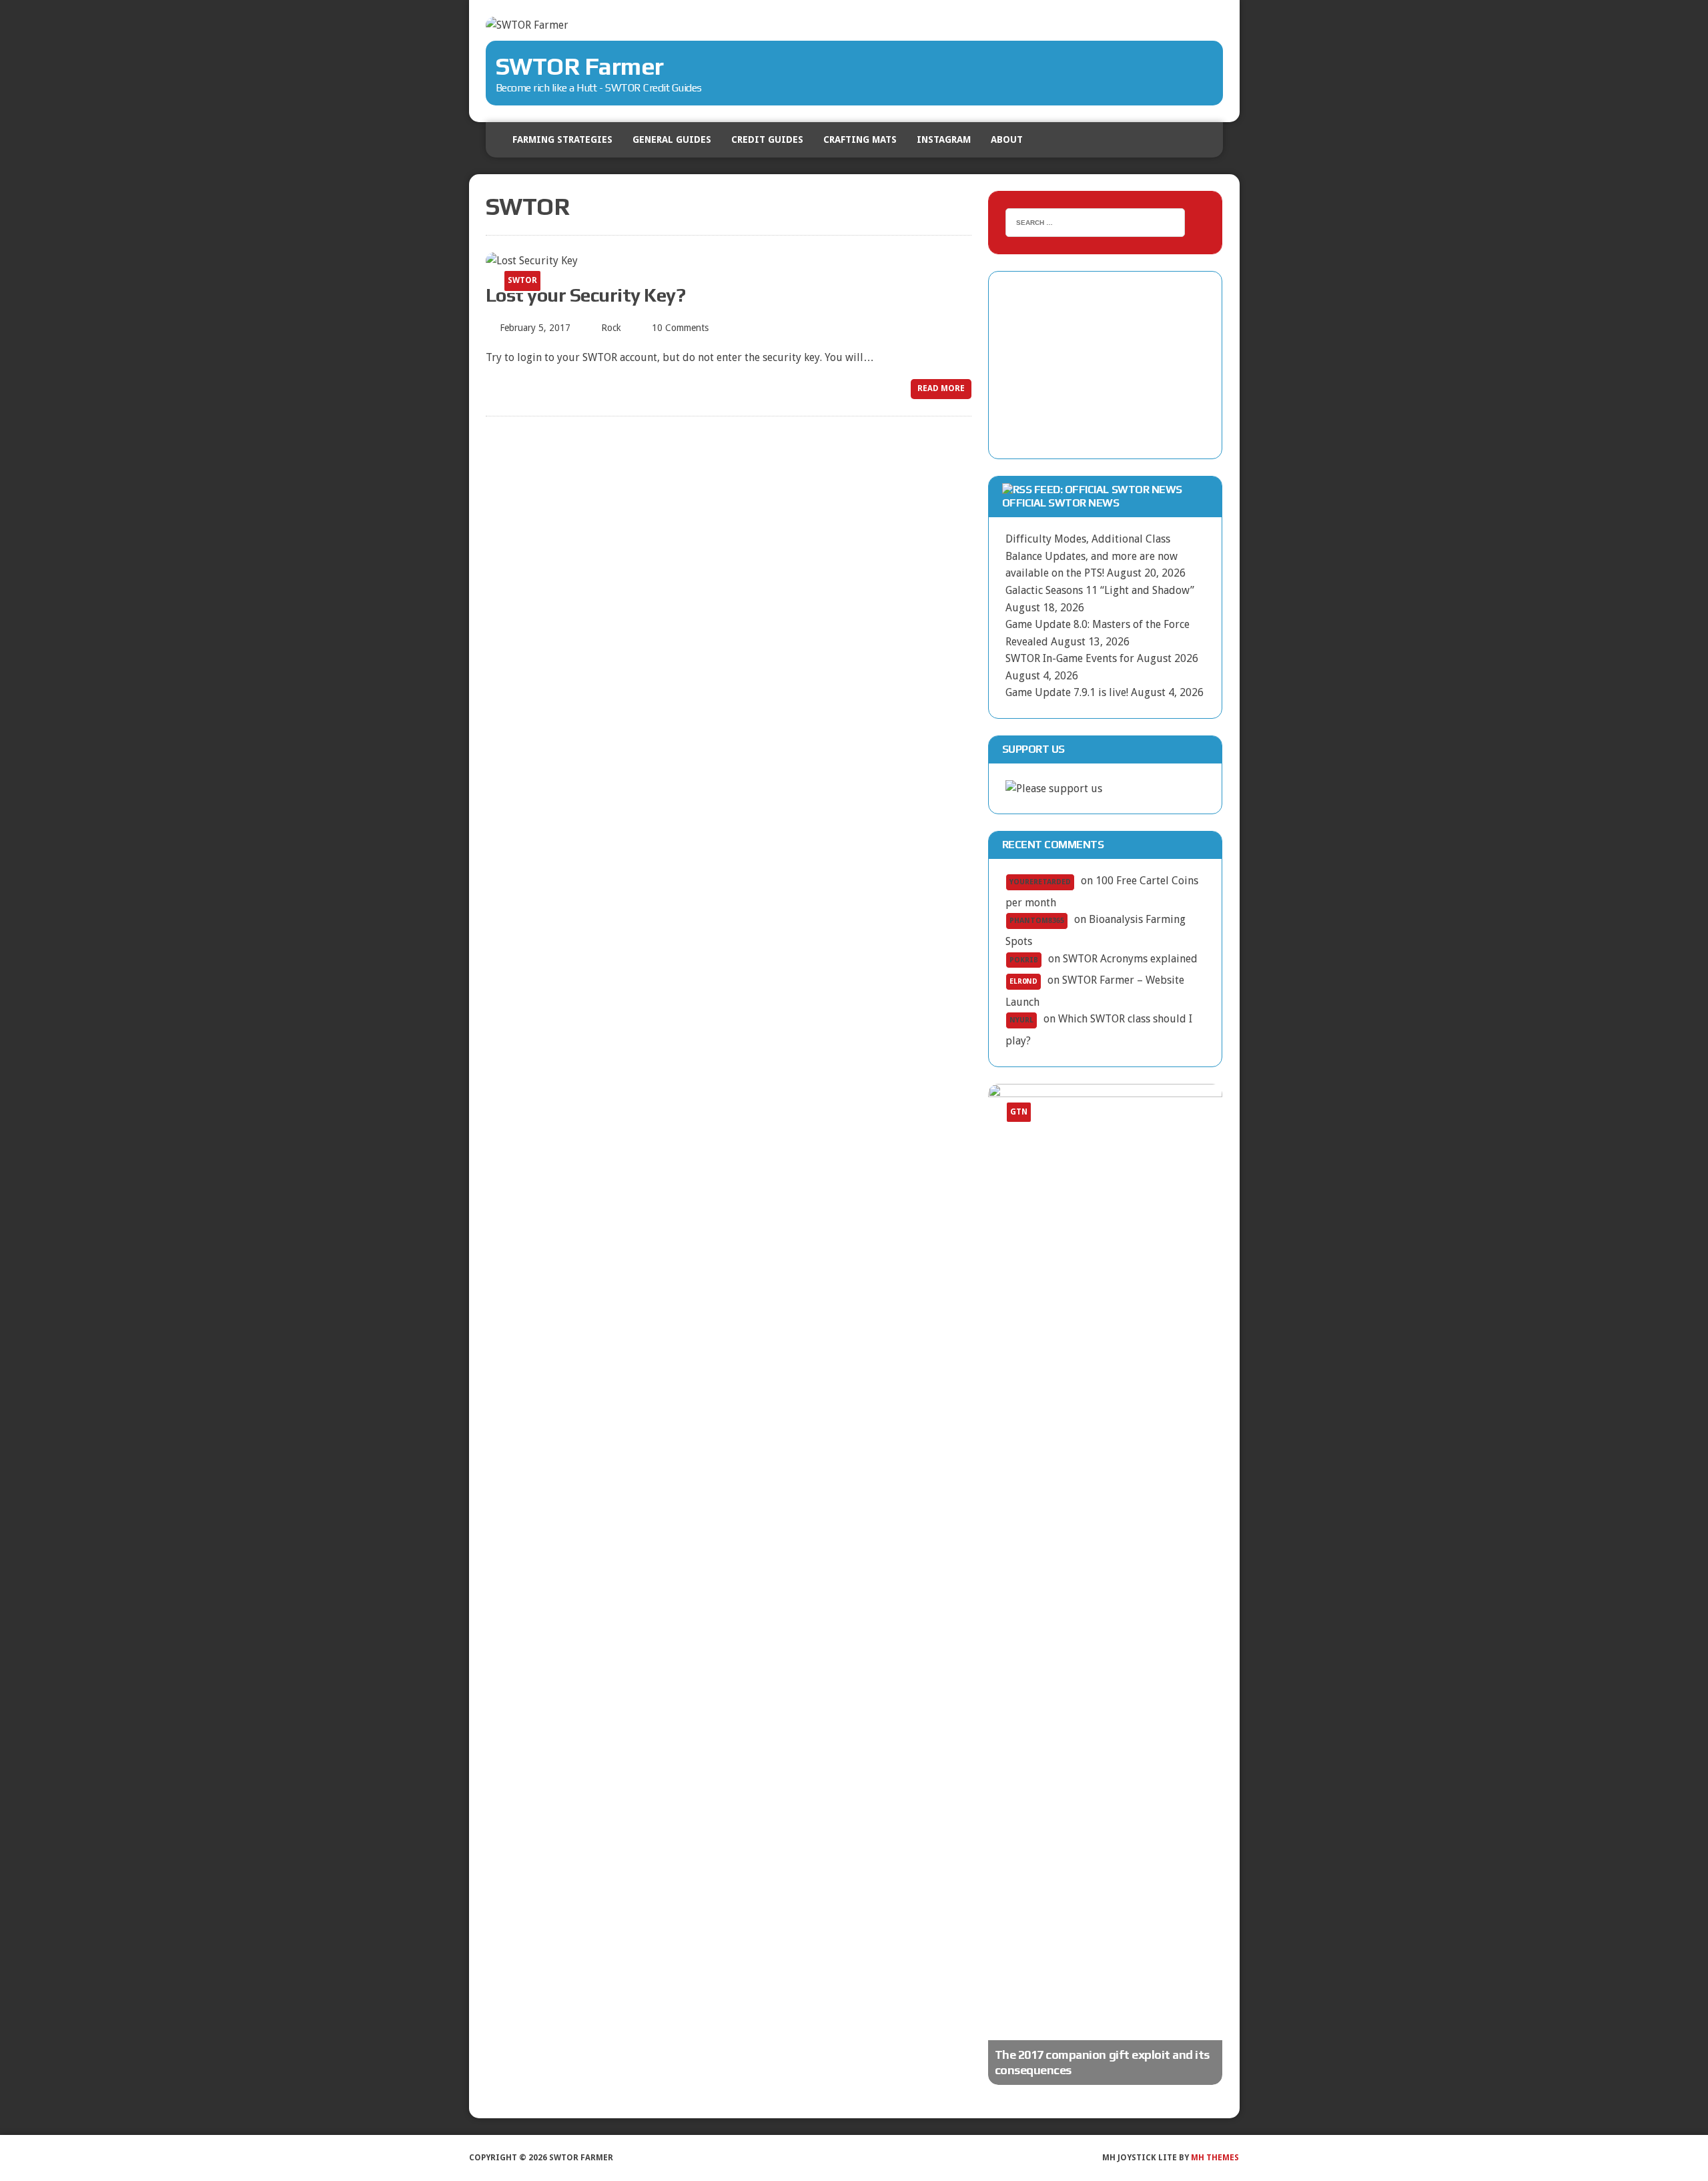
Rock (611, 328)
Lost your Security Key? (586, 295)
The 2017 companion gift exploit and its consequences (1102, 2062)
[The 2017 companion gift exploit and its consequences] (1106, 1584)
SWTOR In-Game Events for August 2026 (1102, 658)
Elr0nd (1023, 981)
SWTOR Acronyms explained (1130, 959)
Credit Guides (767, 139)
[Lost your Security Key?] (532, 261)
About (1007, 139)
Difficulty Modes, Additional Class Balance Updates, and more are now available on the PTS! (1092, 556)
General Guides (672, 139)
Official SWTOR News (1061, 503)
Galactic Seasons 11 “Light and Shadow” (1100, 590)
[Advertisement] (1106, 365)
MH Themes (1215, 2158)
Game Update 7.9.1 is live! (1067, 692)
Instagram (944, 139)
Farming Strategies (562, 139)
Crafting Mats (860, 139)
